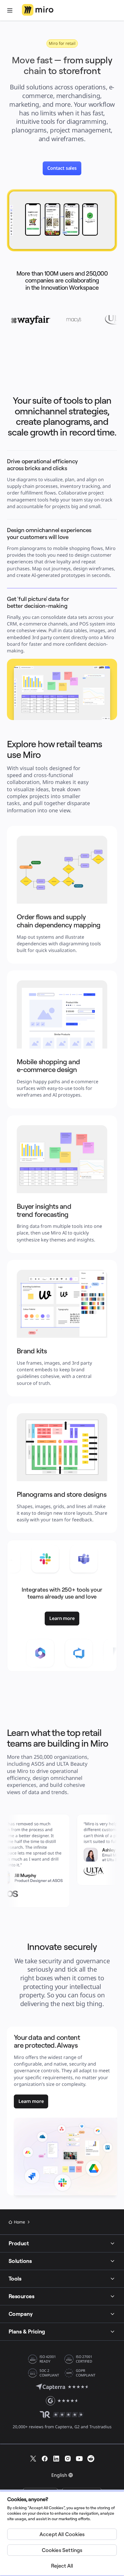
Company (21, 2314)
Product (19, 2243)
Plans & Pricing (27, 2331)
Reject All (62, 2566)
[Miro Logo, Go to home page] (38, 10)
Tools (15, 2279)
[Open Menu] (10, 10)
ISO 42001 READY (48, 2359)
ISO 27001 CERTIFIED (84, 2359)
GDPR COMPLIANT (86, 2373)
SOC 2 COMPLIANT (49, 2373)
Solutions (20, 2261)
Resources (21, 2296)
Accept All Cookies (62, 2534)
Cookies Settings (62, 2550)
